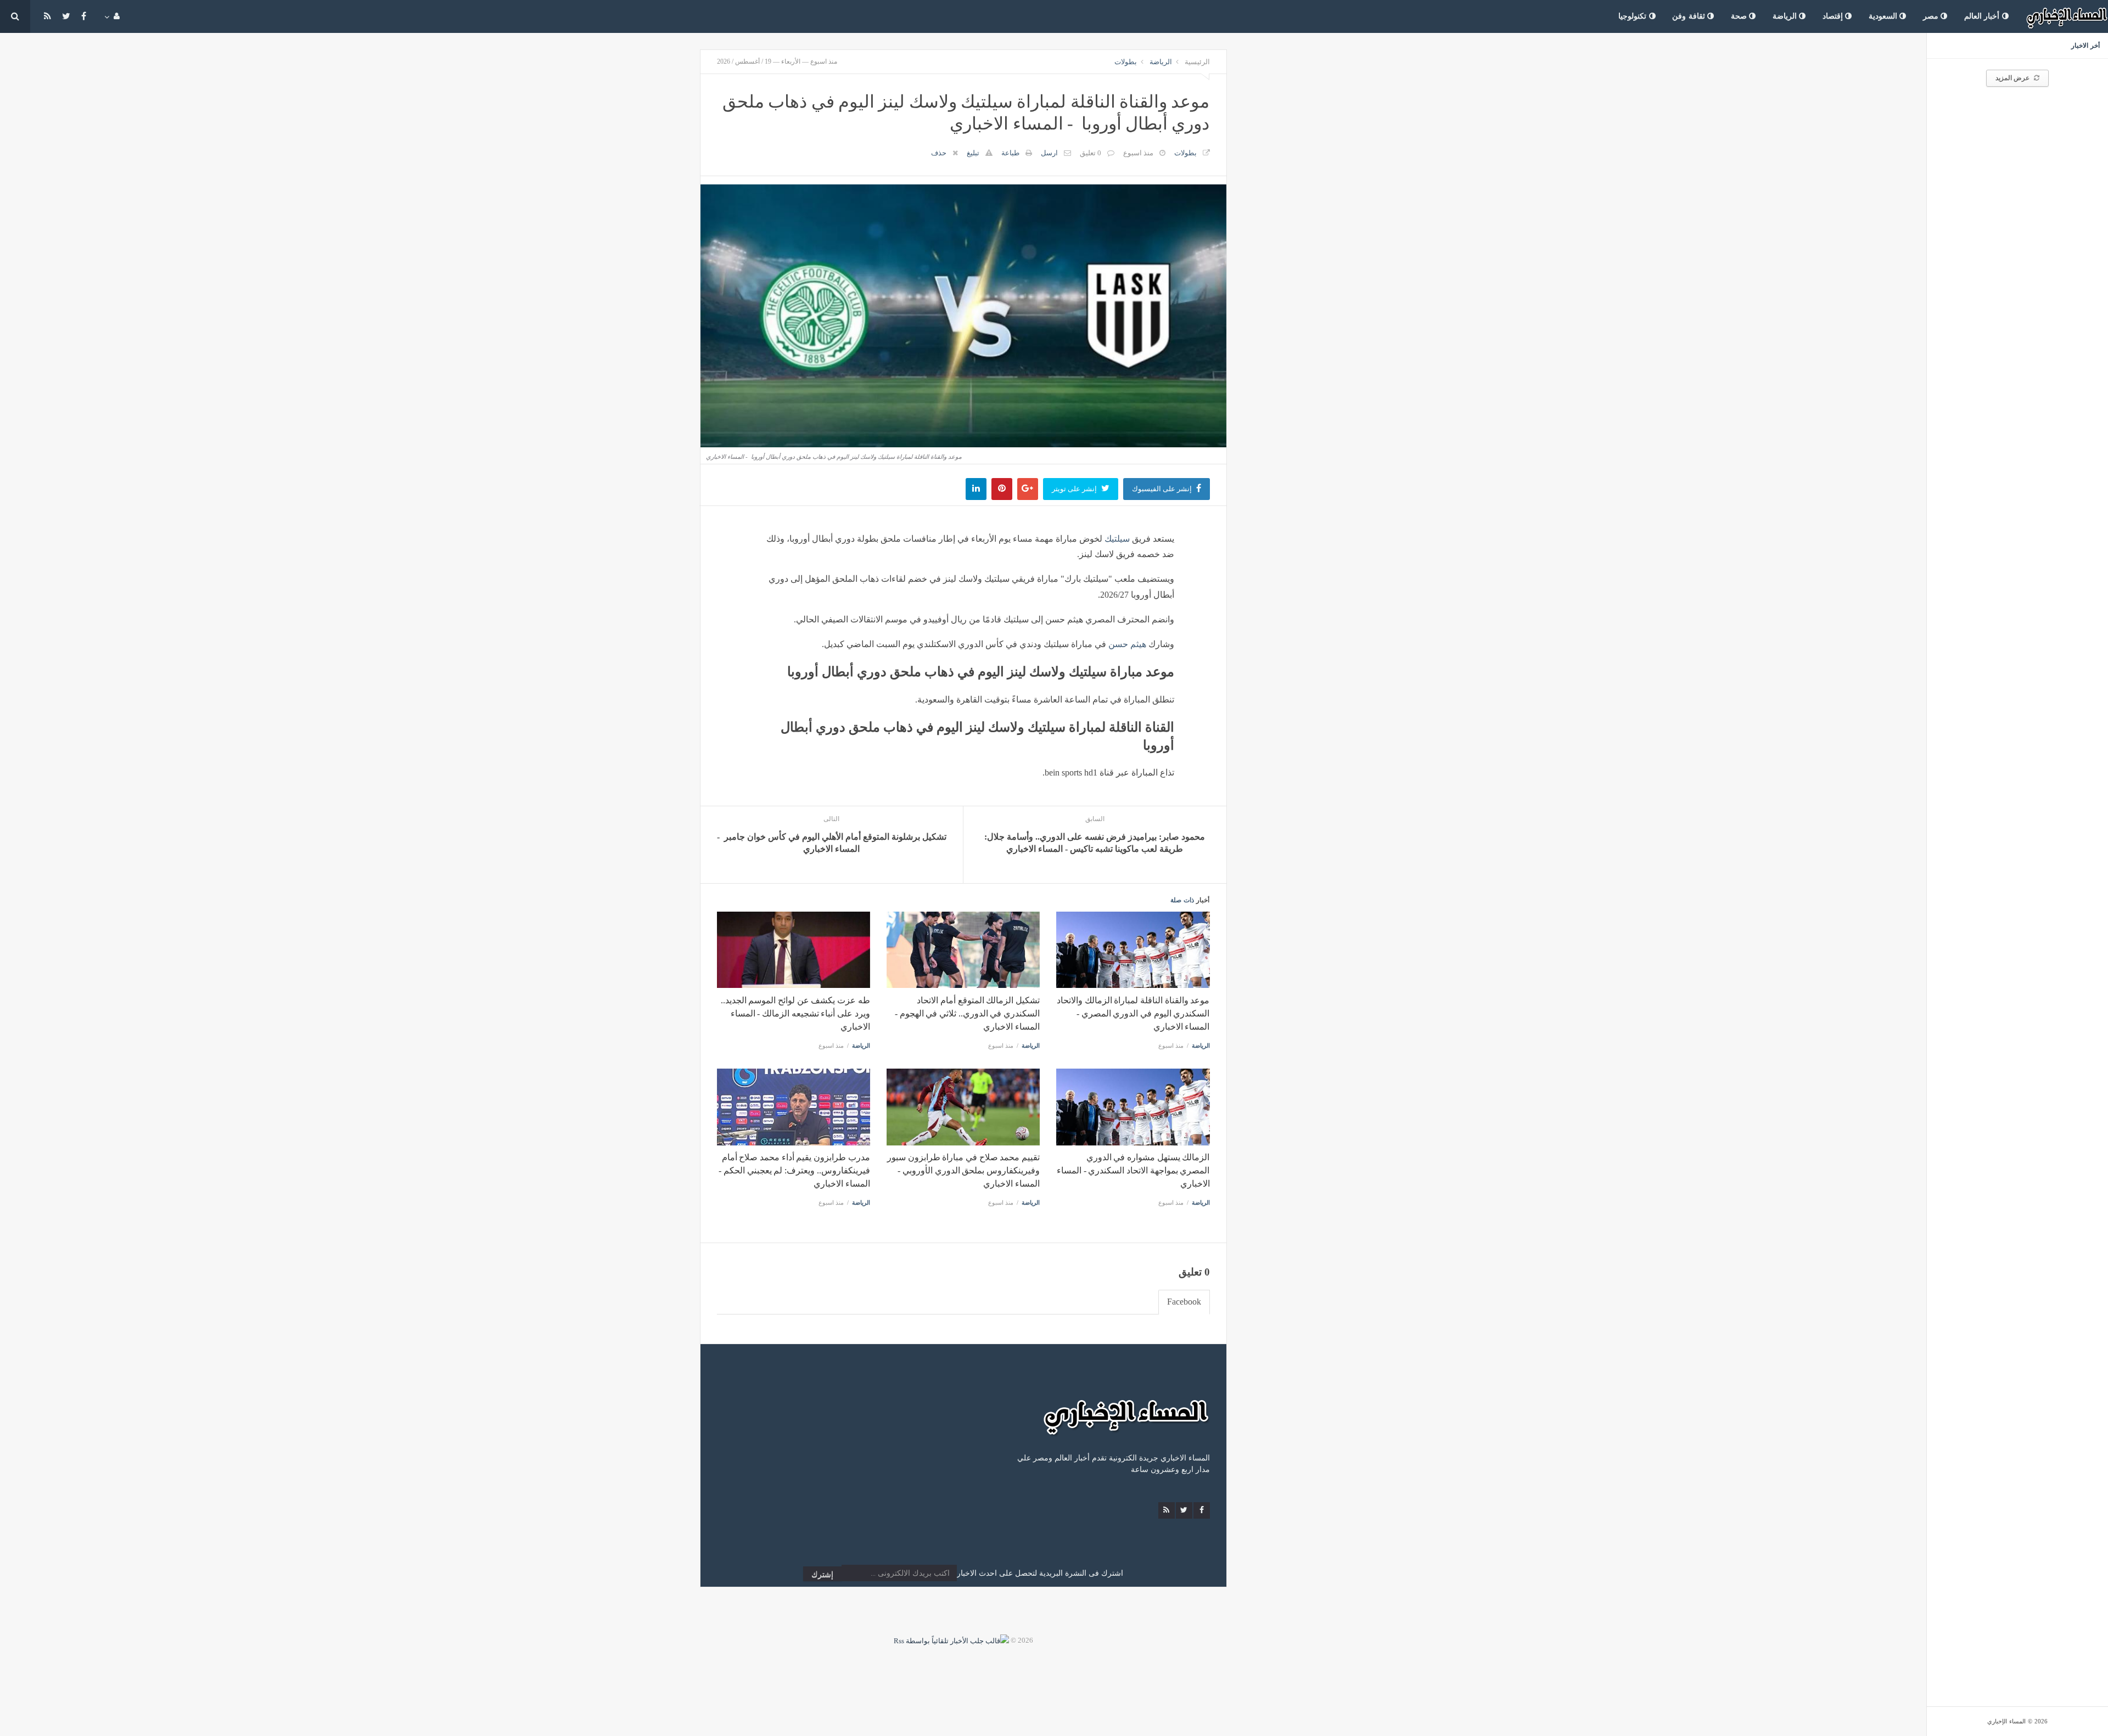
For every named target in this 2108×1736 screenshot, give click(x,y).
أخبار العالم (1983, 16)
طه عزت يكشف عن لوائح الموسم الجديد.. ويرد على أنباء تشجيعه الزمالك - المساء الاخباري (795, 1013)
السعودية (1884, 16)
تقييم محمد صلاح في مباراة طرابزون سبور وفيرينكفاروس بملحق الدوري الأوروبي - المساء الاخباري (963, 1170)
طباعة (1010, 153)
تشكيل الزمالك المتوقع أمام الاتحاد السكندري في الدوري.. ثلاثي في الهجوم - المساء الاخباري (967, 1013)
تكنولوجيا (1634, 16)
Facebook (1184, 1302)
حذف (939, 153)
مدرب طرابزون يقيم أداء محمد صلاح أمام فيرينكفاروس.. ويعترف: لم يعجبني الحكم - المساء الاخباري (794, 1170)
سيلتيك (1117, 539)
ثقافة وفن (1690, 16)
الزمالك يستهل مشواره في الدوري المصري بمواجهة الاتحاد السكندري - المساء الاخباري (1133, 1170)
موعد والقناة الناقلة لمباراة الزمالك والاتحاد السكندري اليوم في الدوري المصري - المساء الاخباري (1133, 1013)
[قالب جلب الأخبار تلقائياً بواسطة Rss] (951, 1640)
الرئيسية (1197, 62)
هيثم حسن (1127, 644)
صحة (1740, 16)
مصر (1932, 16)
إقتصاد (1834, 16)
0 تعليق (1091, 153)
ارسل (1049, 153)
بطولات (1126, 62)
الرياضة (1786, 16)
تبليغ (973, 153)
